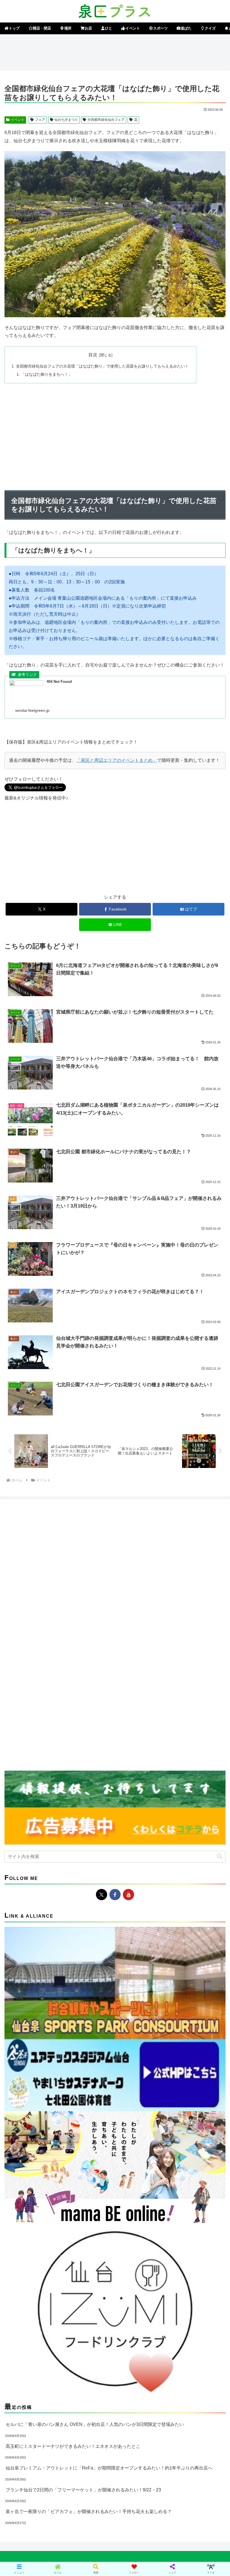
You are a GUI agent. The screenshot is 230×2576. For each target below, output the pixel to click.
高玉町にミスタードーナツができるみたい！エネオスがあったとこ (73, 2446)
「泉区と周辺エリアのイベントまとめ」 (117, 760)
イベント (18, 120)
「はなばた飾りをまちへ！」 (47, 374)
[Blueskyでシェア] (141, 1847)
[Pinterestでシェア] (89, 1878)
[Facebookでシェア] (38, 1862)
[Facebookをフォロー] (115, 1895)
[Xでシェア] (38, 1847)
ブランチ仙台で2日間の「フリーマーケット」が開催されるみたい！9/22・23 (83, 2490)
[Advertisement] (115, 51)
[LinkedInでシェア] (141, 1878)
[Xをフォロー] (102, 1895)
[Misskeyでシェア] (192, 1847)
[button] (220, 1856)
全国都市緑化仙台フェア (106, 120)
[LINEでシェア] (38, 1878)
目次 (93, 355)
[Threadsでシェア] (89, 1862)
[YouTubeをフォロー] (128, 1895)
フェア (40, 120)
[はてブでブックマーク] (192, 1862)
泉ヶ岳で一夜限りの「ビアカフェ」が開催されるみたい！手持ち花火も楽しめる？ (89, 2512)
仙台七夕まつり (66, 120)
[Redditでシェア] (141, 1862)
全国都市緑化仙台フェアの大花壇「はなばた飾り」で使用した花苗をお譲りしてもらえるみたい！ (102, 366)
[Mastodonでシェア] (89, 1847)
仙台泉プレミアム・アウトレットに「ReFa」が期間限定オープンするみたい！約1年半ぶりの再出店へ (109, 2468)
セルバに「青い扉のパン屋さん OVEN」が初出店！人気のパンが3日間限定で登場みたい (95, 2424)
